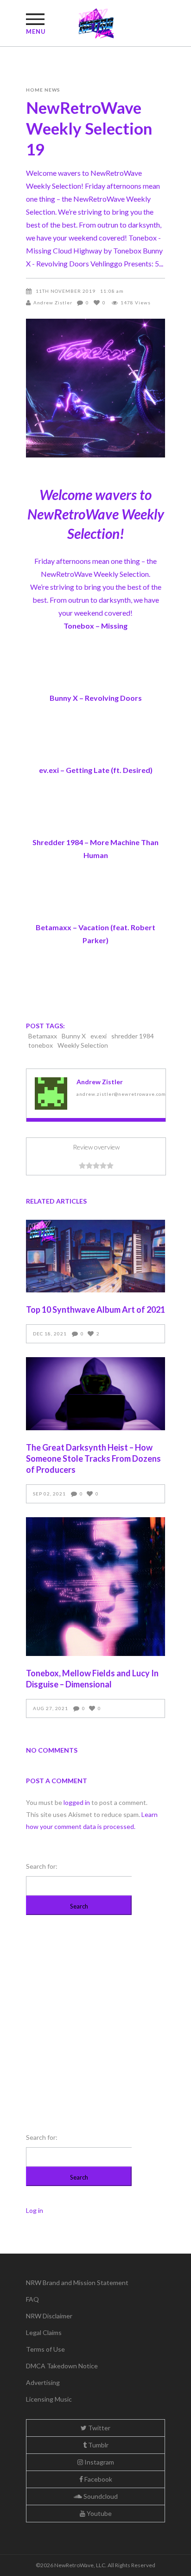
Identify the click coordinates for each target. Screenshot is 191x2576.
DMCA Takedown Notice (62, 2366)
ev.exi (99, 1036)
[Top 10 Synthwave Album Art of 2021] (95, 1256)
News (52, 90)
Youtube (99, 2513)
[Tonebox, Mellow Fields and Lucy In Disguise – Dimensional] (95, 1587)
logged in (77, 1802)
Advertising (43, 2382)
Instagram (99, 2462)
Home (35, 90)
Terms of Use (45, 2349)
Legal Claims (44, 2332)
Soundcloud (100, 2496)
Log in (35, 2210)
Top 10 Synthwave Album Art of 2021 (95, 1310)
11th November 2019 (66, 291)
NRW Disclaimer (49, 2316)
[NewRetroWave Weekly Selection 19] (51, 1093)
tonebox (41, 1045)
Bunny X (74, 1036)
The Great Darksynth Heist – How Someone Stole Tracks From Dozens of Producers (93, 1458)
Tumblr (98, 2445)
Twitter (99, 2428)
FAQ (32, 2299)
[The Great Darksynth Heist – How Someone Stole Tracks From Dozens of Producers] (95, 1394)
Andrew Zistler (53, 303)
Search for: (42, 1866)
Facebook (98, 2479)
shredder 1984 (133, 1036)
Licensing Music (49, 2399)
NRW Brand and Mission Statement (77, 2283)
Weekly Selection (83, 1045)
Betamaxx (43, 1036)
